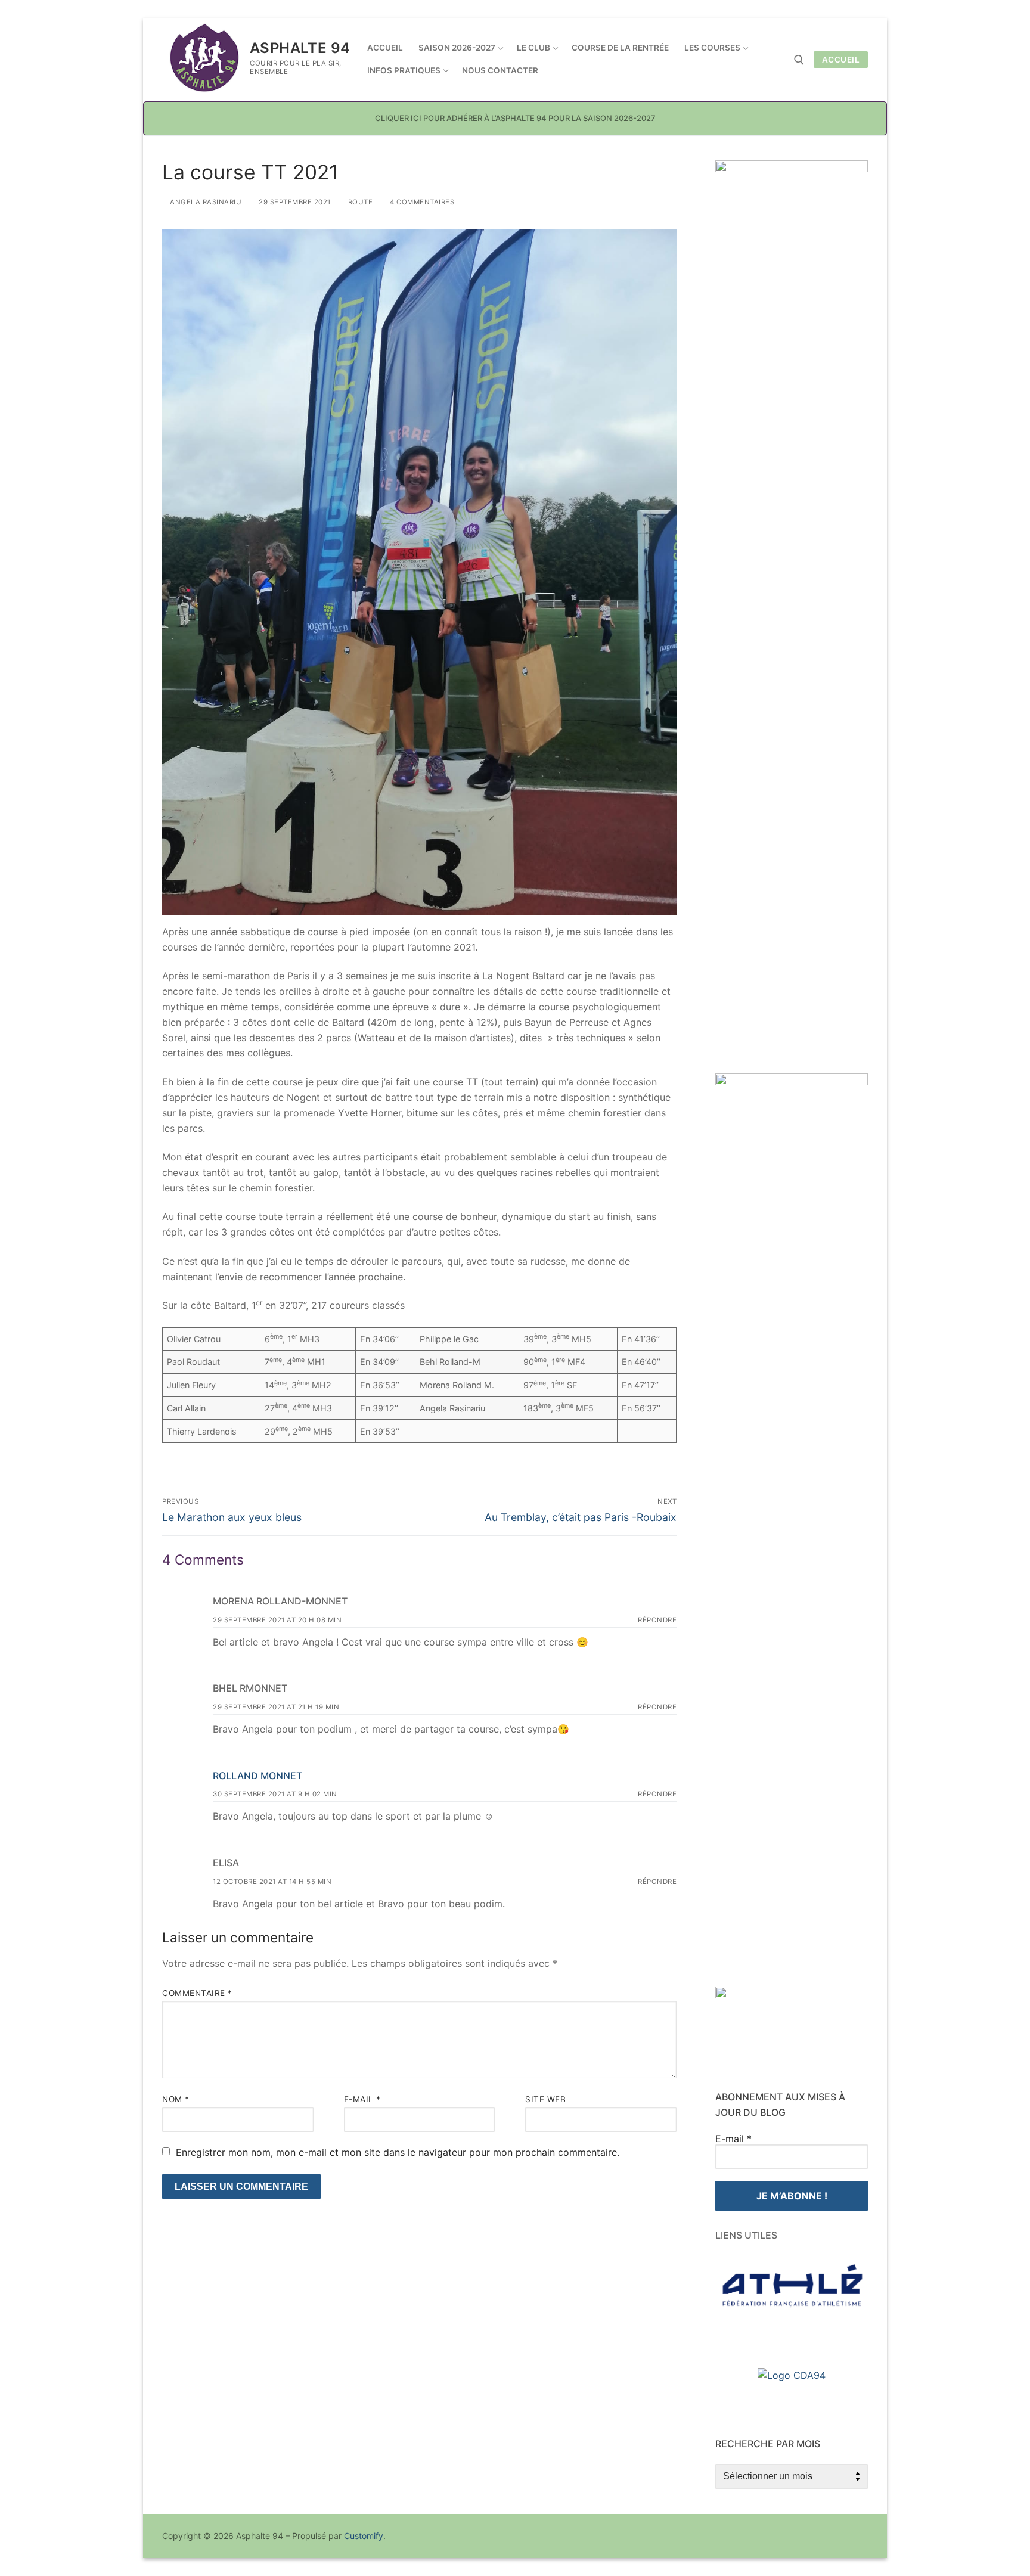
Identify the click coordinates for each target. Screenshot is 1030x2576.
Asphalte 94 (300, 48)
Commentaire (197, 1993)
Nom (176, 2099)
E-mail (362, 2099)
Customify (364, 2536)
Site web (545, 2099)
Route (359, 202)
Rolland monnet (257, 1776)
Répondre (657, 1620)
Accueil (841, 60)
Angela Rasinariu (205, 202)
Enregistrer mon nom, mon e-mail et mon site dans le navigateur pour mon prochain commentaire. (398, 2152)
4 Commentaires (421, 202)
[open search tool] (799, 60)
